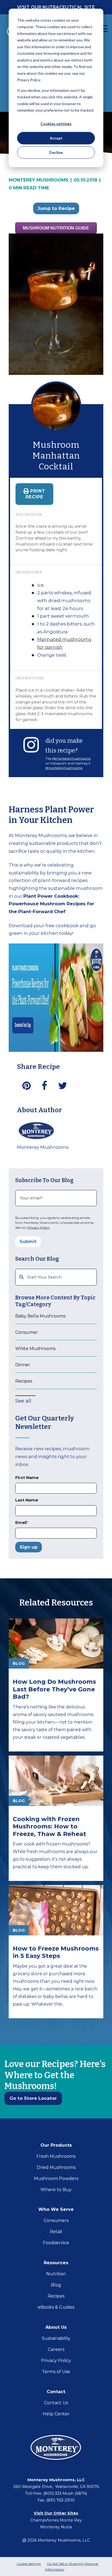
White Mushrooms (35, 1349)
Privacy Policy (39, 1227)
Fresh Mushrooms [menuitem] (56, 2156)
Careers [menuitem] (56, 2349)
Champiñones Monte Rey (56, 2520)
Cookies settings (56, 124)
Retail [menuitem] (56, 2232)
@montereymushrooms (71, 758)
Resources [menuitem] (56, 2263)
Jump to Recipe (56, 208)
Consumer (27, 1332)
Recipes (24, 1381)
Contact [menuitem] (56, 2392)
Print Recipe (35, 494)
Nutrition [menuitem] (56, 2274)
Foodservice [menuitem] (56, 2243)
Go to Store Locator (33, 2098)
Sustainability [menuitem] (56, 2338)
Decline (56, 152)
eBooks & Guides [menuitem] (56, 2307)
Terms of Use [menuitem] (56, 2372)
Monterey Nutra (56, 2527)
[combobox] (56, 1277)
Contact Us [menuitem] (56, 2403)
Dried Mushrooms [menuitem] (56, 2167)
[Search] (91, 1277)
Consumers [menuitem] (56, 2220)
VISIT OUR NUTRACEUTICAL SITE (56, 7)
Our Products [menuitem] (56, 2145)
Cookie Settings (29, 2564)
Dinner (23, 1365)
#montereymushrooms (64, 768)
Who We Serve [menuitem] (56, 2209)
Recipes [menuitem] (56, 2296)
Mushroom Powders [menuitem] (56, 2178)
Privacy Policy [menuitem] (56, 2361)
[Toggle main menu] (104, 29)
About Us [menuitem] (56, 2327)
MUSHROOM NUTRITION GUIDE (56, 228)
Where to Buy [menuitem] (56, 2190)
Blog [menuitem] (56, 2285)
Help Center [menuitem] (56, 2414)
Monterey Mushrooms (40, 180)
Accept (56, 138)
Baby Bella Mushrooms (40, 1316)
